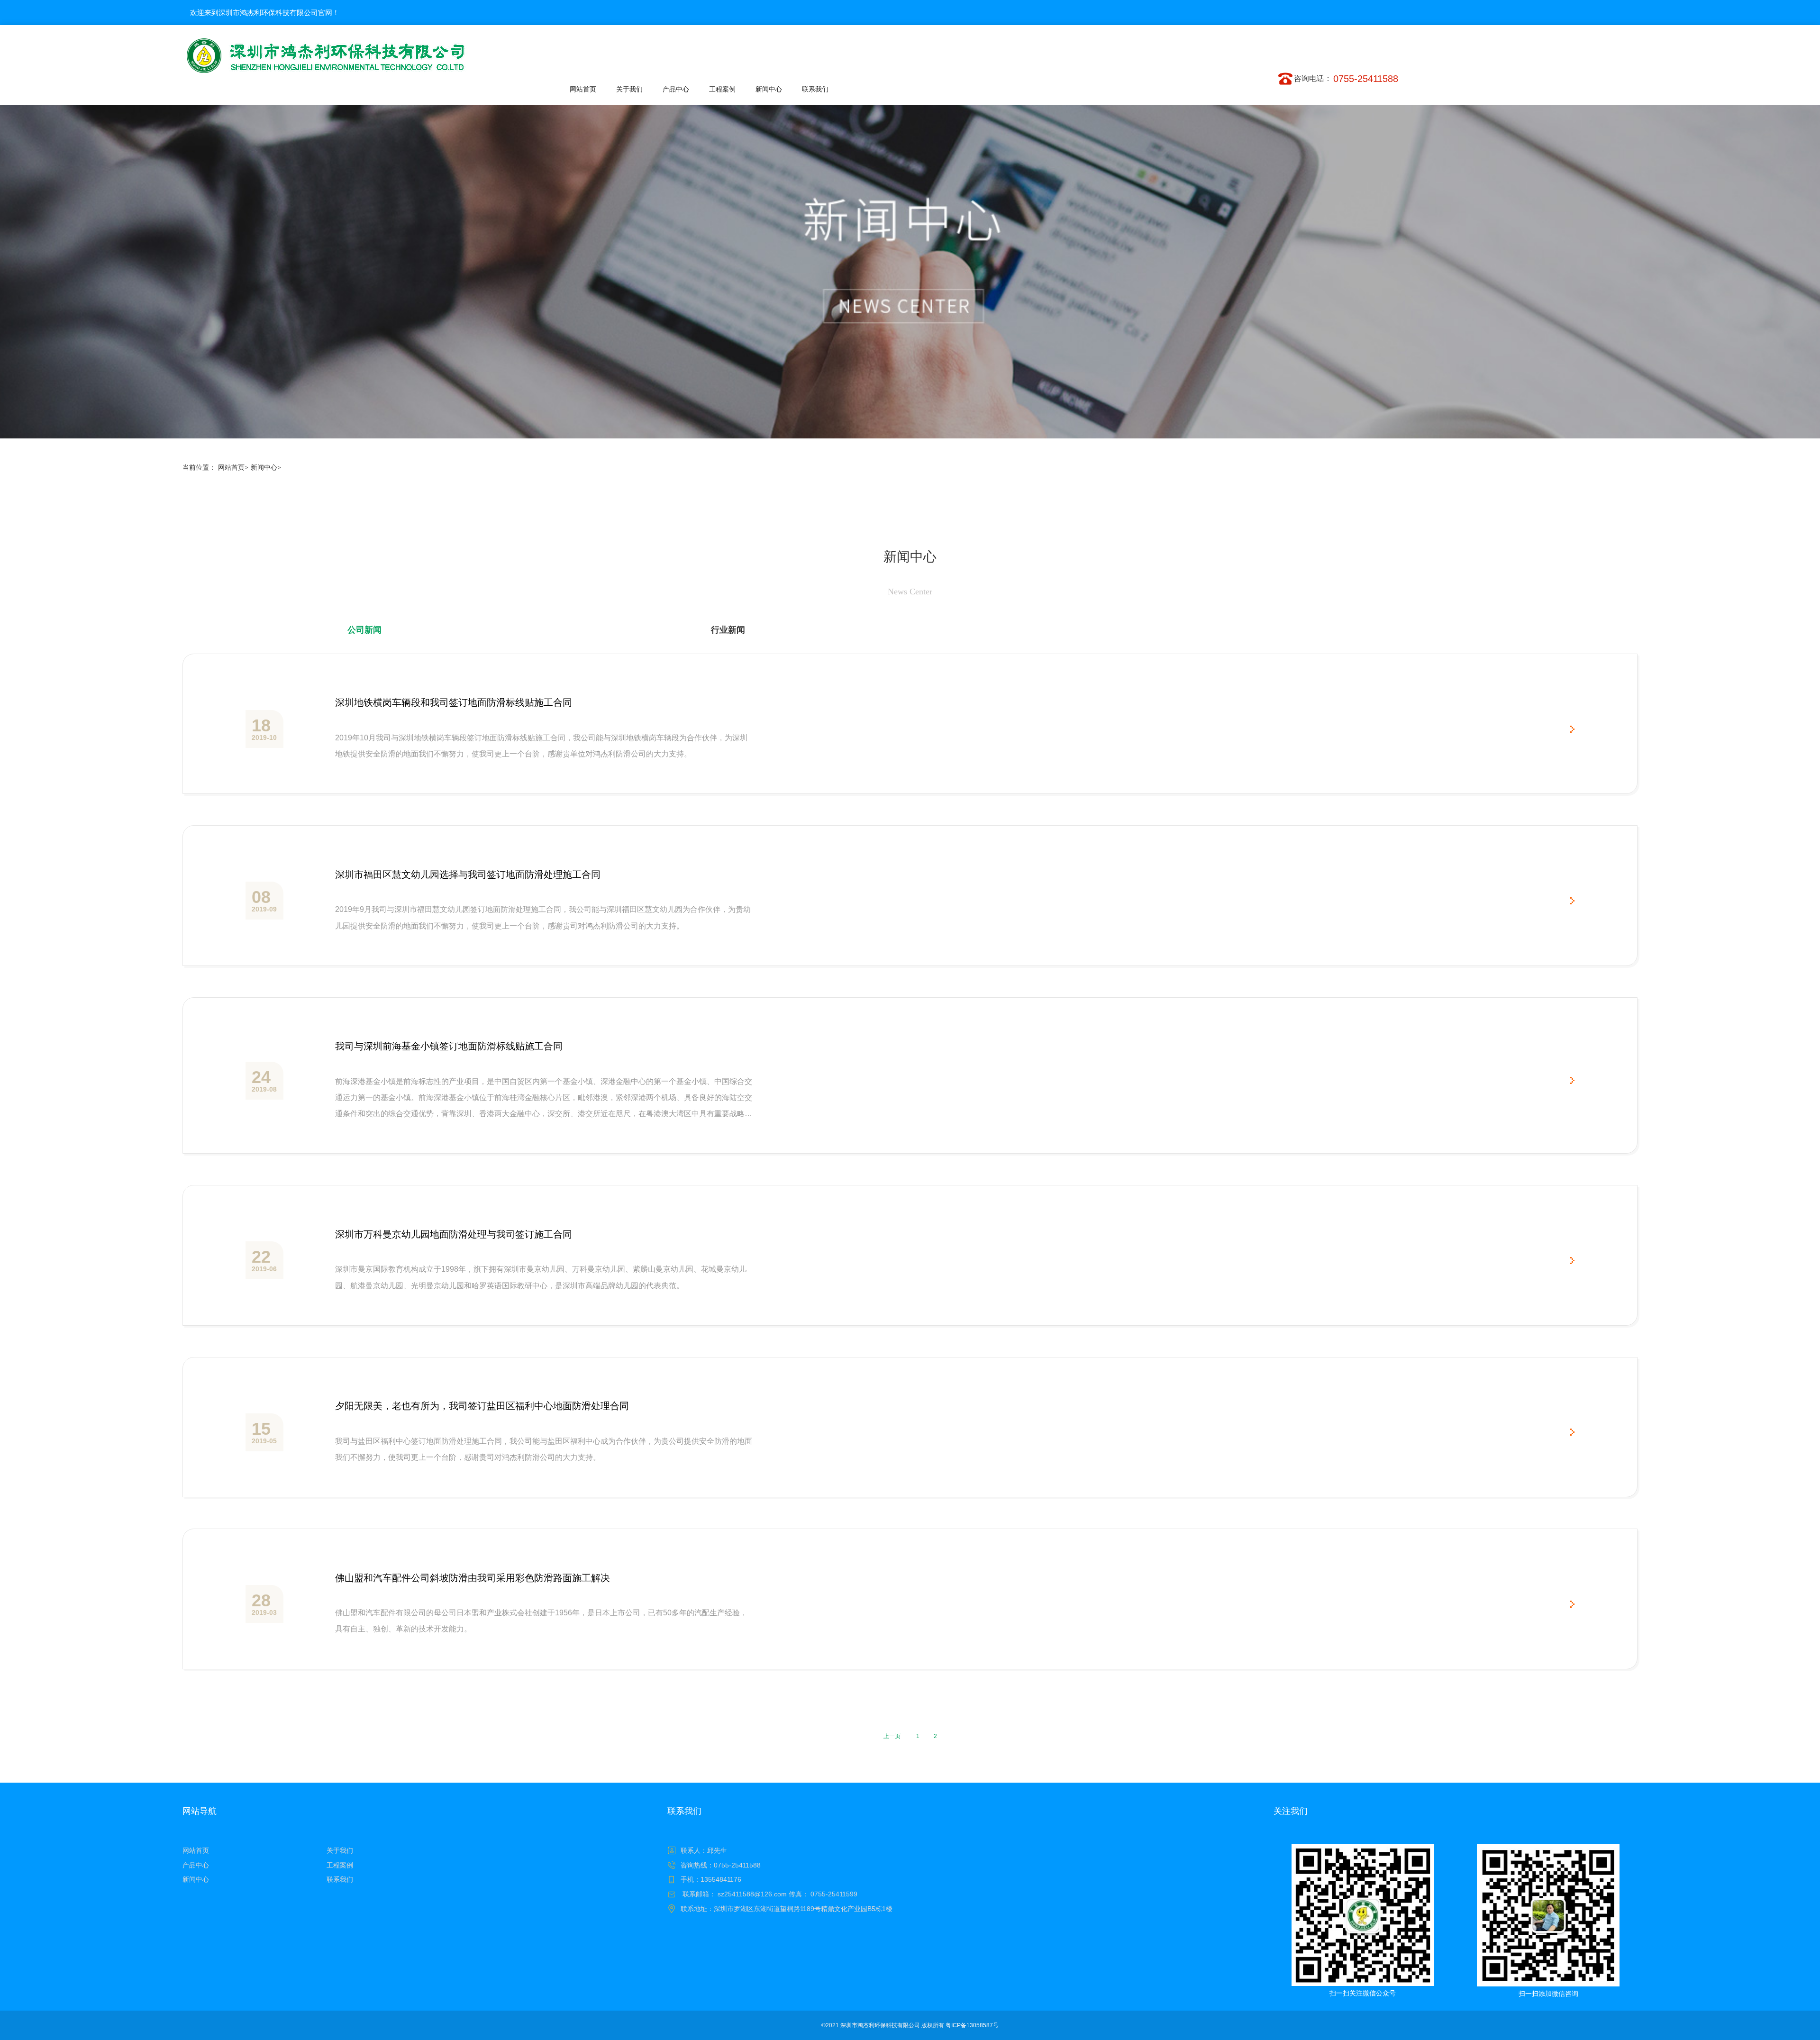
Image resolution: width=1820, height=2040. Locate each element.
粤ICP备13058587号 (972, 2025)
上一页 (892, 1736)
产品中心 (196, 1865)
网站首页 (233, 468)
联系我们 (340, 1879)
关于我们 (340, 1850)
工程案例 (340, 1865)
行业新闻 (728, 630)
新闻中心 (266, 468)
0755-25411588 (1366, 79)
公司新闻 (364, 630)
